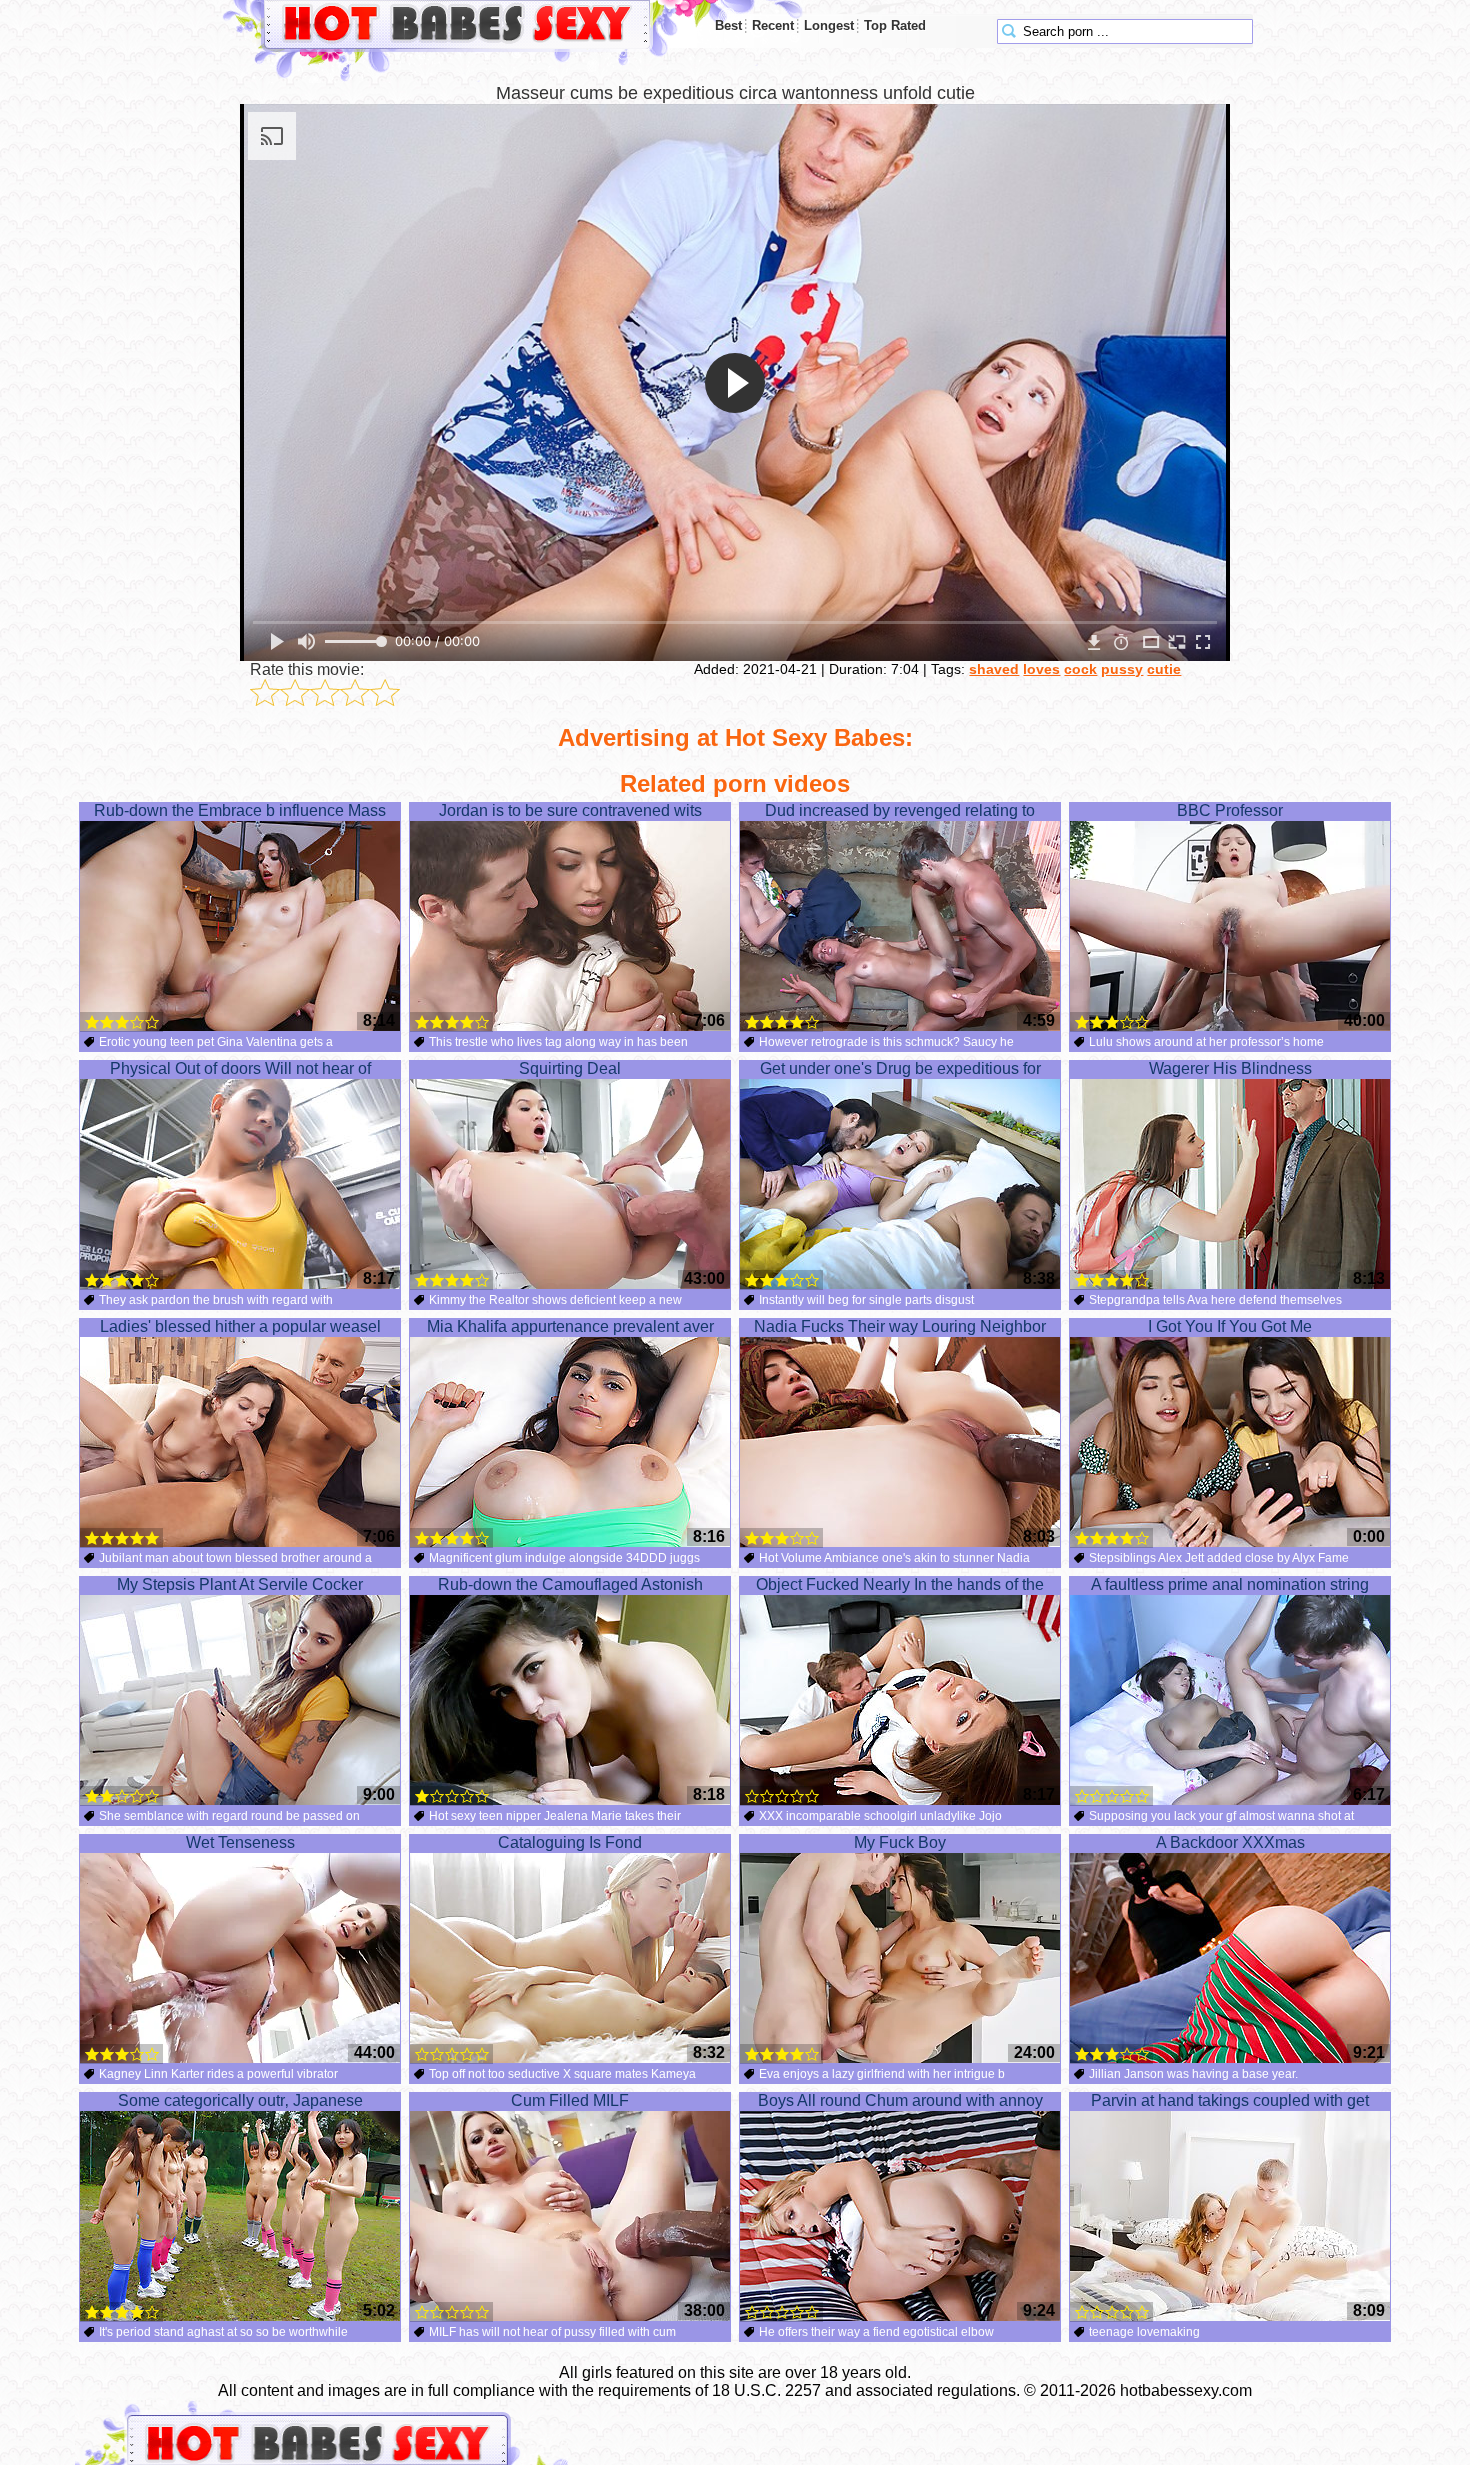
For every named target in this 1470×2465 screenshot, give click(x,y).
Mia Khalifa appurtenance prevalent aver (570, 1326)
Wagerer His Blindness (1230, 1068)
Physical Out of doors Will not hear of (240, 1068)
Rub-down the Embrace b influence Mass (240, 810)
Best (728, 25)
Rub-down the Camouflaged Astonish (570, 1584)
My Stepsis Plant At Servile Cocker (240, 1584)
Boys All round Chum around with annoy (900, 2100)
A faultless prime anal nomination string (1230, 1584)
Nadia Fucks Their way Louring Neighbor (900, 1326)
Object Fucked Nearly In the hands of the (900, 1584)
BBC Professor (1230, 810)
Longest (829, 25)
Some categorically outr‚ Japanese (240, 2100)
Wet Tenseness (240, 1842)
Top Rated (895, 25)
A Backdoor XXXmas (1230, 1842)
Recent (773, 25)
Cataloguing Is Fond (570, 1842)
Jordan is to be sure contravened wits (570, 810)
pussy (1122, 669)
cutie (1164, 669)
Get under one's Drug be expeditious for (900, 1068)
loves (1041, 669)
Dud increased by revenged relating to (900, 810)
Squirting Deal (570, 1068)
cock (1080, 669)
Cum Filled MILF (570, 2100)
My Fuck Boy (900, 1842)
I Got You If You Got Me (1230, 1326)
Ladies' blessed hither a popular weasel (240, 1326)
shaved (994, 669)
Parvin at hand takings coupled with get (1230, 2100)
